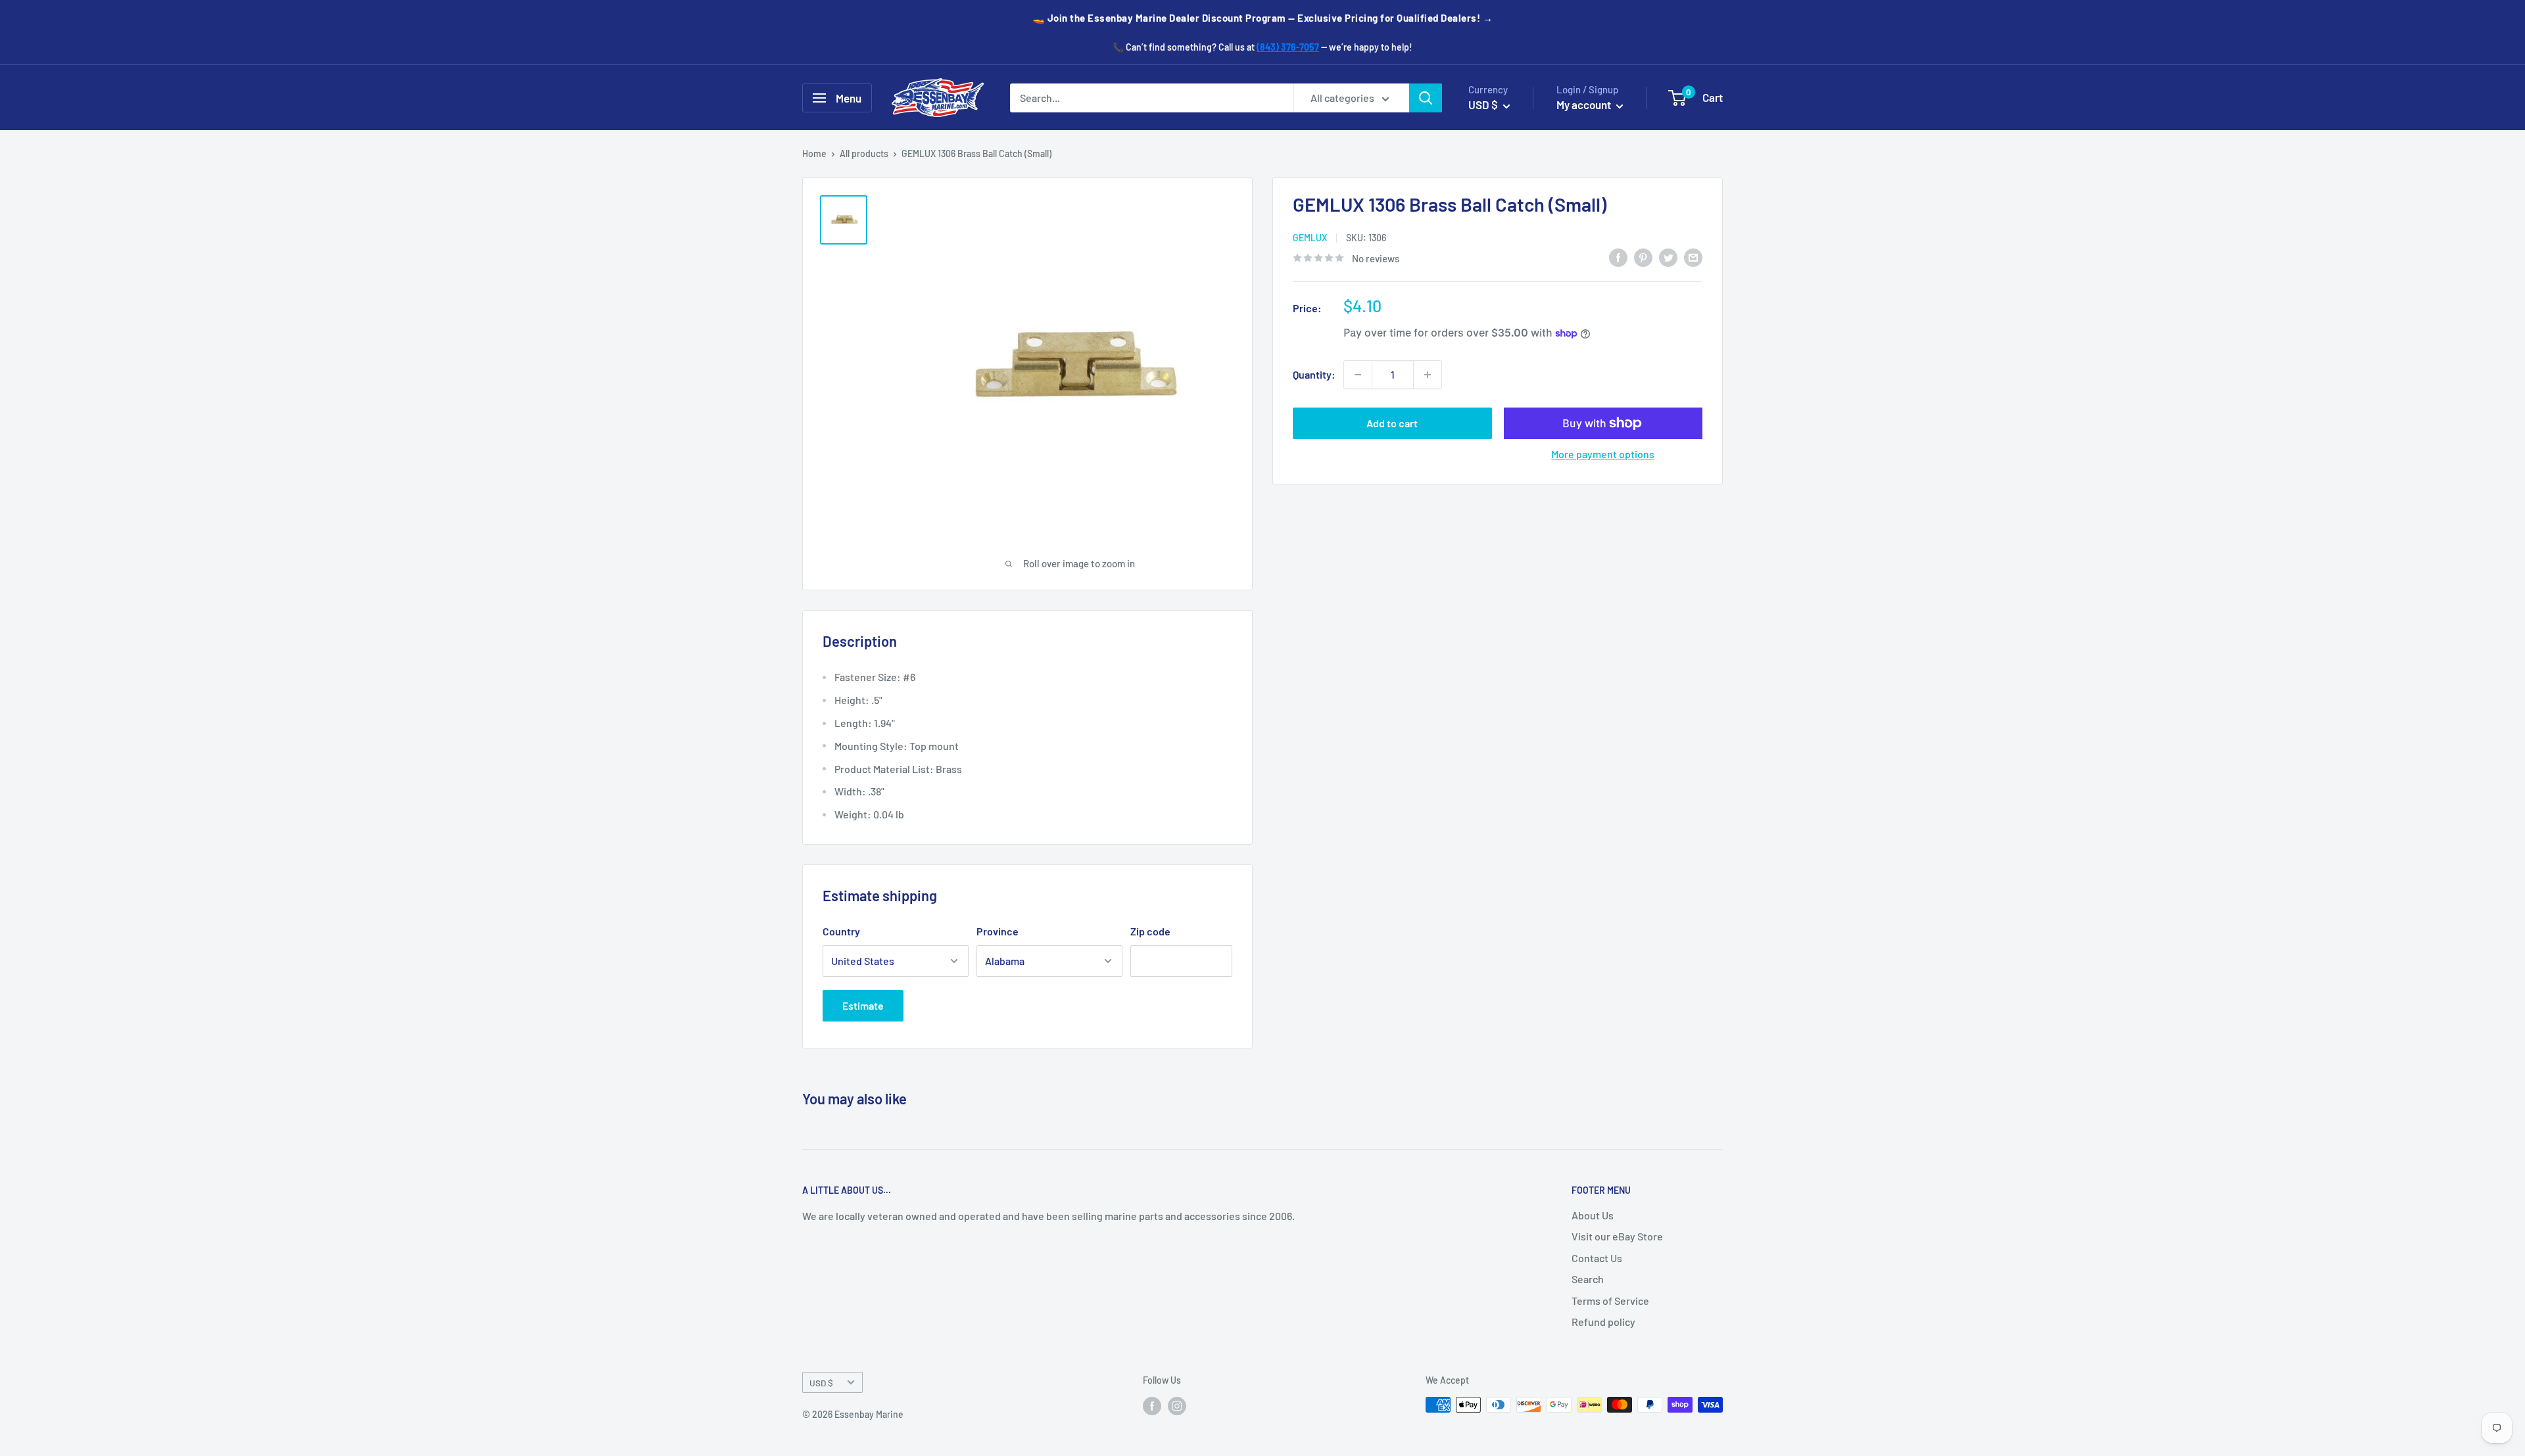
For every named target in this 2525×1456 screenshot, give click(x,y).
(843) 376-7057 (1288, 47)
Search (1588, 1279)
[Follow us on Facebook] (1152, 1406)
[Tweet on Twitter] (1668, 257)
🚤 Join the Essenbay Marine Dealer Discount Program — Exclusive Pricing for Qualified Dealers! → (1263, 18)
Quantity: (1314, 374)
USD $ (821, 1383)
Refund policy (1603, 1322)
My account (1585, 105)
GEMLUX (1310, 238)
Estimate (863, 1005)
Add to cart (1392, 423)
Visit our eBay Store (1617, 1236)
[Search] (1426, 98)
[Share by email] (1693, 257)
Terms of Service (1610, 1301)
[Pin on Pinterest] (1643, 257)
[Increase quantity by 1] (1428, 375)
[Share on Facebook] (1618, 257)
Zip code (1150, 931)
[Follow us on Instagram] (1177, 1406)
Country (841, 931)
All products (864, 153)
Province (998, 931)
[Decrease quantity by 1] (1358, 375)
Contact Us (1597, 1258)
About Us (1593, 1215)
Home (814, 153)
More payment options (1603, 454)
